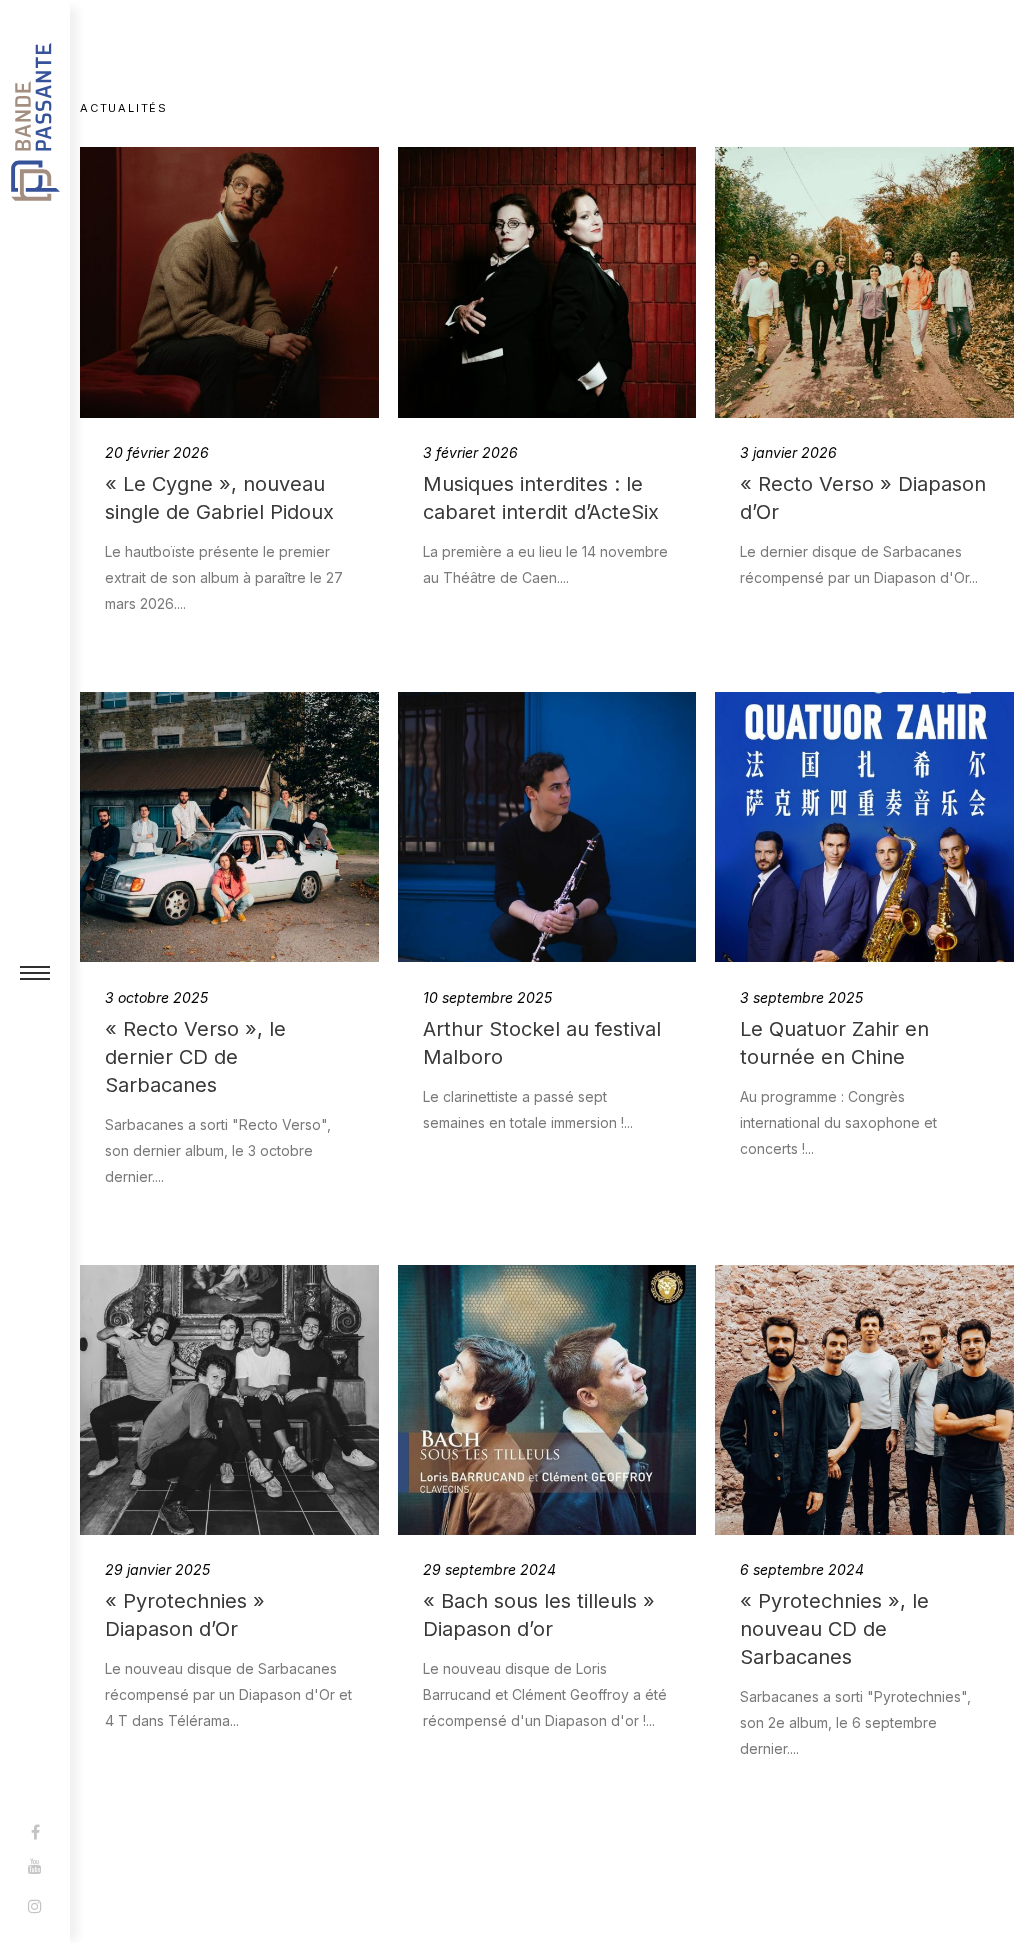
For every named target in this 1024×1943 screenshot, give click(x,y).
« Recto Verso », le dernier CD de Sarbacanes (195, 1057)
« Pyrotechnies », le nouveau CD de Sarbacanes (834, 1629)
